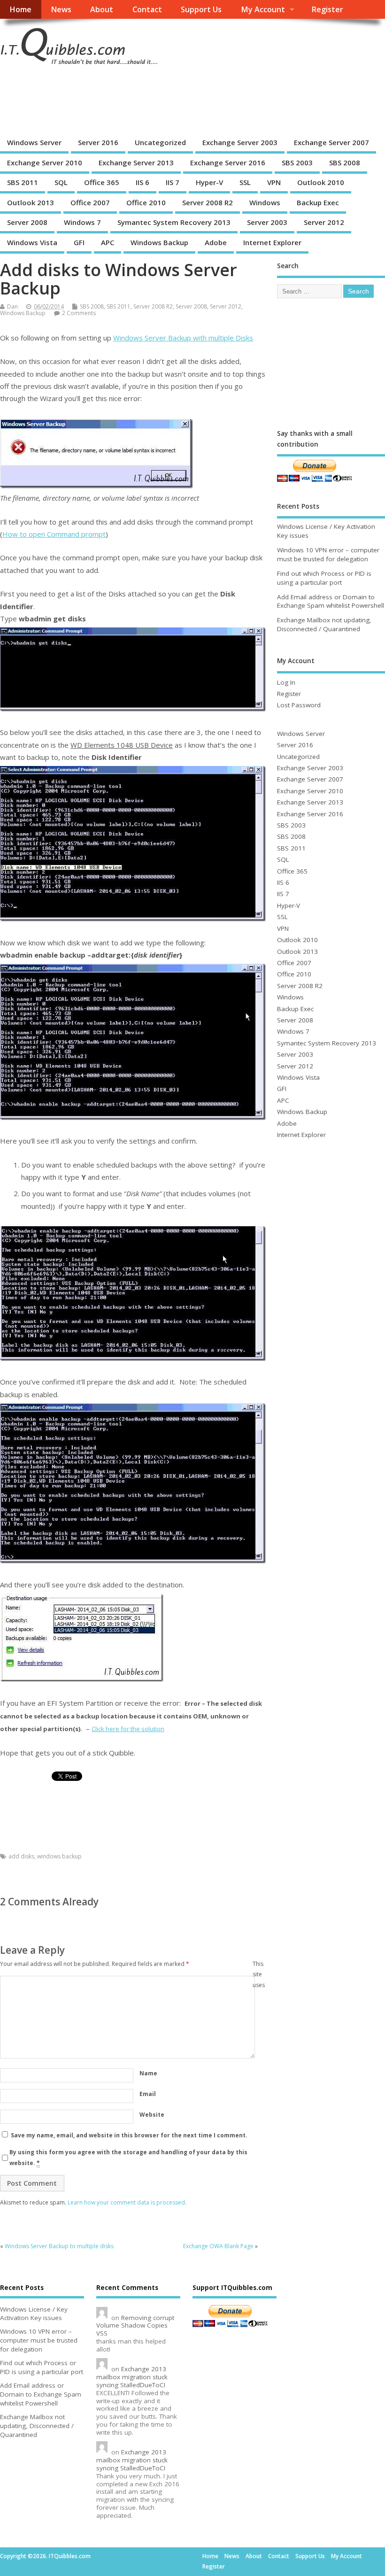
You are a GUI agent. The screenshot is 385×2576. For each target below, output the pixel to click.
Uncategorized (160, 142)
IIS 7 (173, 182)
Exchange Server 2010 (45, 162)
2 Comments (79, 313)
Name (148, 2073)
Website (152, 2115)
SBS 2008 (345, 162)
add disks (21, 1856)
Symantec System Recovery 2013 (174, 222)
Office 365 (102, 182)
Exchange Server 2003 (240, 142)
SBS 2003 (297, 162)
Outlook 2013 (31, 202)
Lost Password (299, 705)
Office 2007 (90, 202)
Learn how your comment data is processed (126, 2202)
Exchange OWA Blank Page (218, 2246)
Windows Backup (159, 242)
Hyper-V (209, 182)
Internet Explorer (272, 242)
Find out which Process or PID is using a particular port (324, 578)
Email (148, 2094)
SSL (245, 182)
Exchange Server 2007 (331, 142)
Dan (12, 306)
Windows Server (34, 142)
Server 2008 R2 (208, 202)
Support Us (201, 9)
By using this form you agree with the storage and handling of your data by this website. (128, 2157)
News (61, 9)
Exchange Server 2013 (136, 162)
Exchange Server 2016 (228, 162)
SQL (61, 182)
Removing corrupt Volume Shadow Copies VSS (135, 2326)
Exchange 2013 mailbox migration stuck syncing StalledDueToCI (132, 2377)
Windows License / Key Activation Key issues (34, 2314)
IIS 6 (142, 182)
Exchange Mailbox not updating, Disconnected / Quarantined (324, 624)
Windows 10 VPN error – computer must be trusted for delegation (328, 554)
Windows (265, 202)
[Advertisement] (171, 101)
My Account (263, 9)
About (102, 9)
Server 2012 (324, 222)
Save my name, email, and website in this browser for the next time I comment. (129, 2135)
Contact (147, 9)
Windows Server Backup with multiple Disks (183, 338)
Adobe (216, 242)
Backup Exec (318, 202)
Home (20, 9)
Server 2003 (267, 222)
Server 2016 (98, 142)
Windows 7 (82, 222)
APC (108, 242)
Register (327, 9)
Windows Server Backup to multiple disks (59, 2246)
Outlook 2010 (321, 182)
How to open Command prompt (54, 534)
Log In (286, 682)
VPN (274, 182)
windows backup (59, 1856)
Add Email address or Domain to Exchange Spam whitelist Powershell (331, 601)
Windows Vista (32, 242)
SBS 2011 (23, 182)
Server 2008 (27, 222)
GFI (79, 242)
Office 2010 (146, 202)
